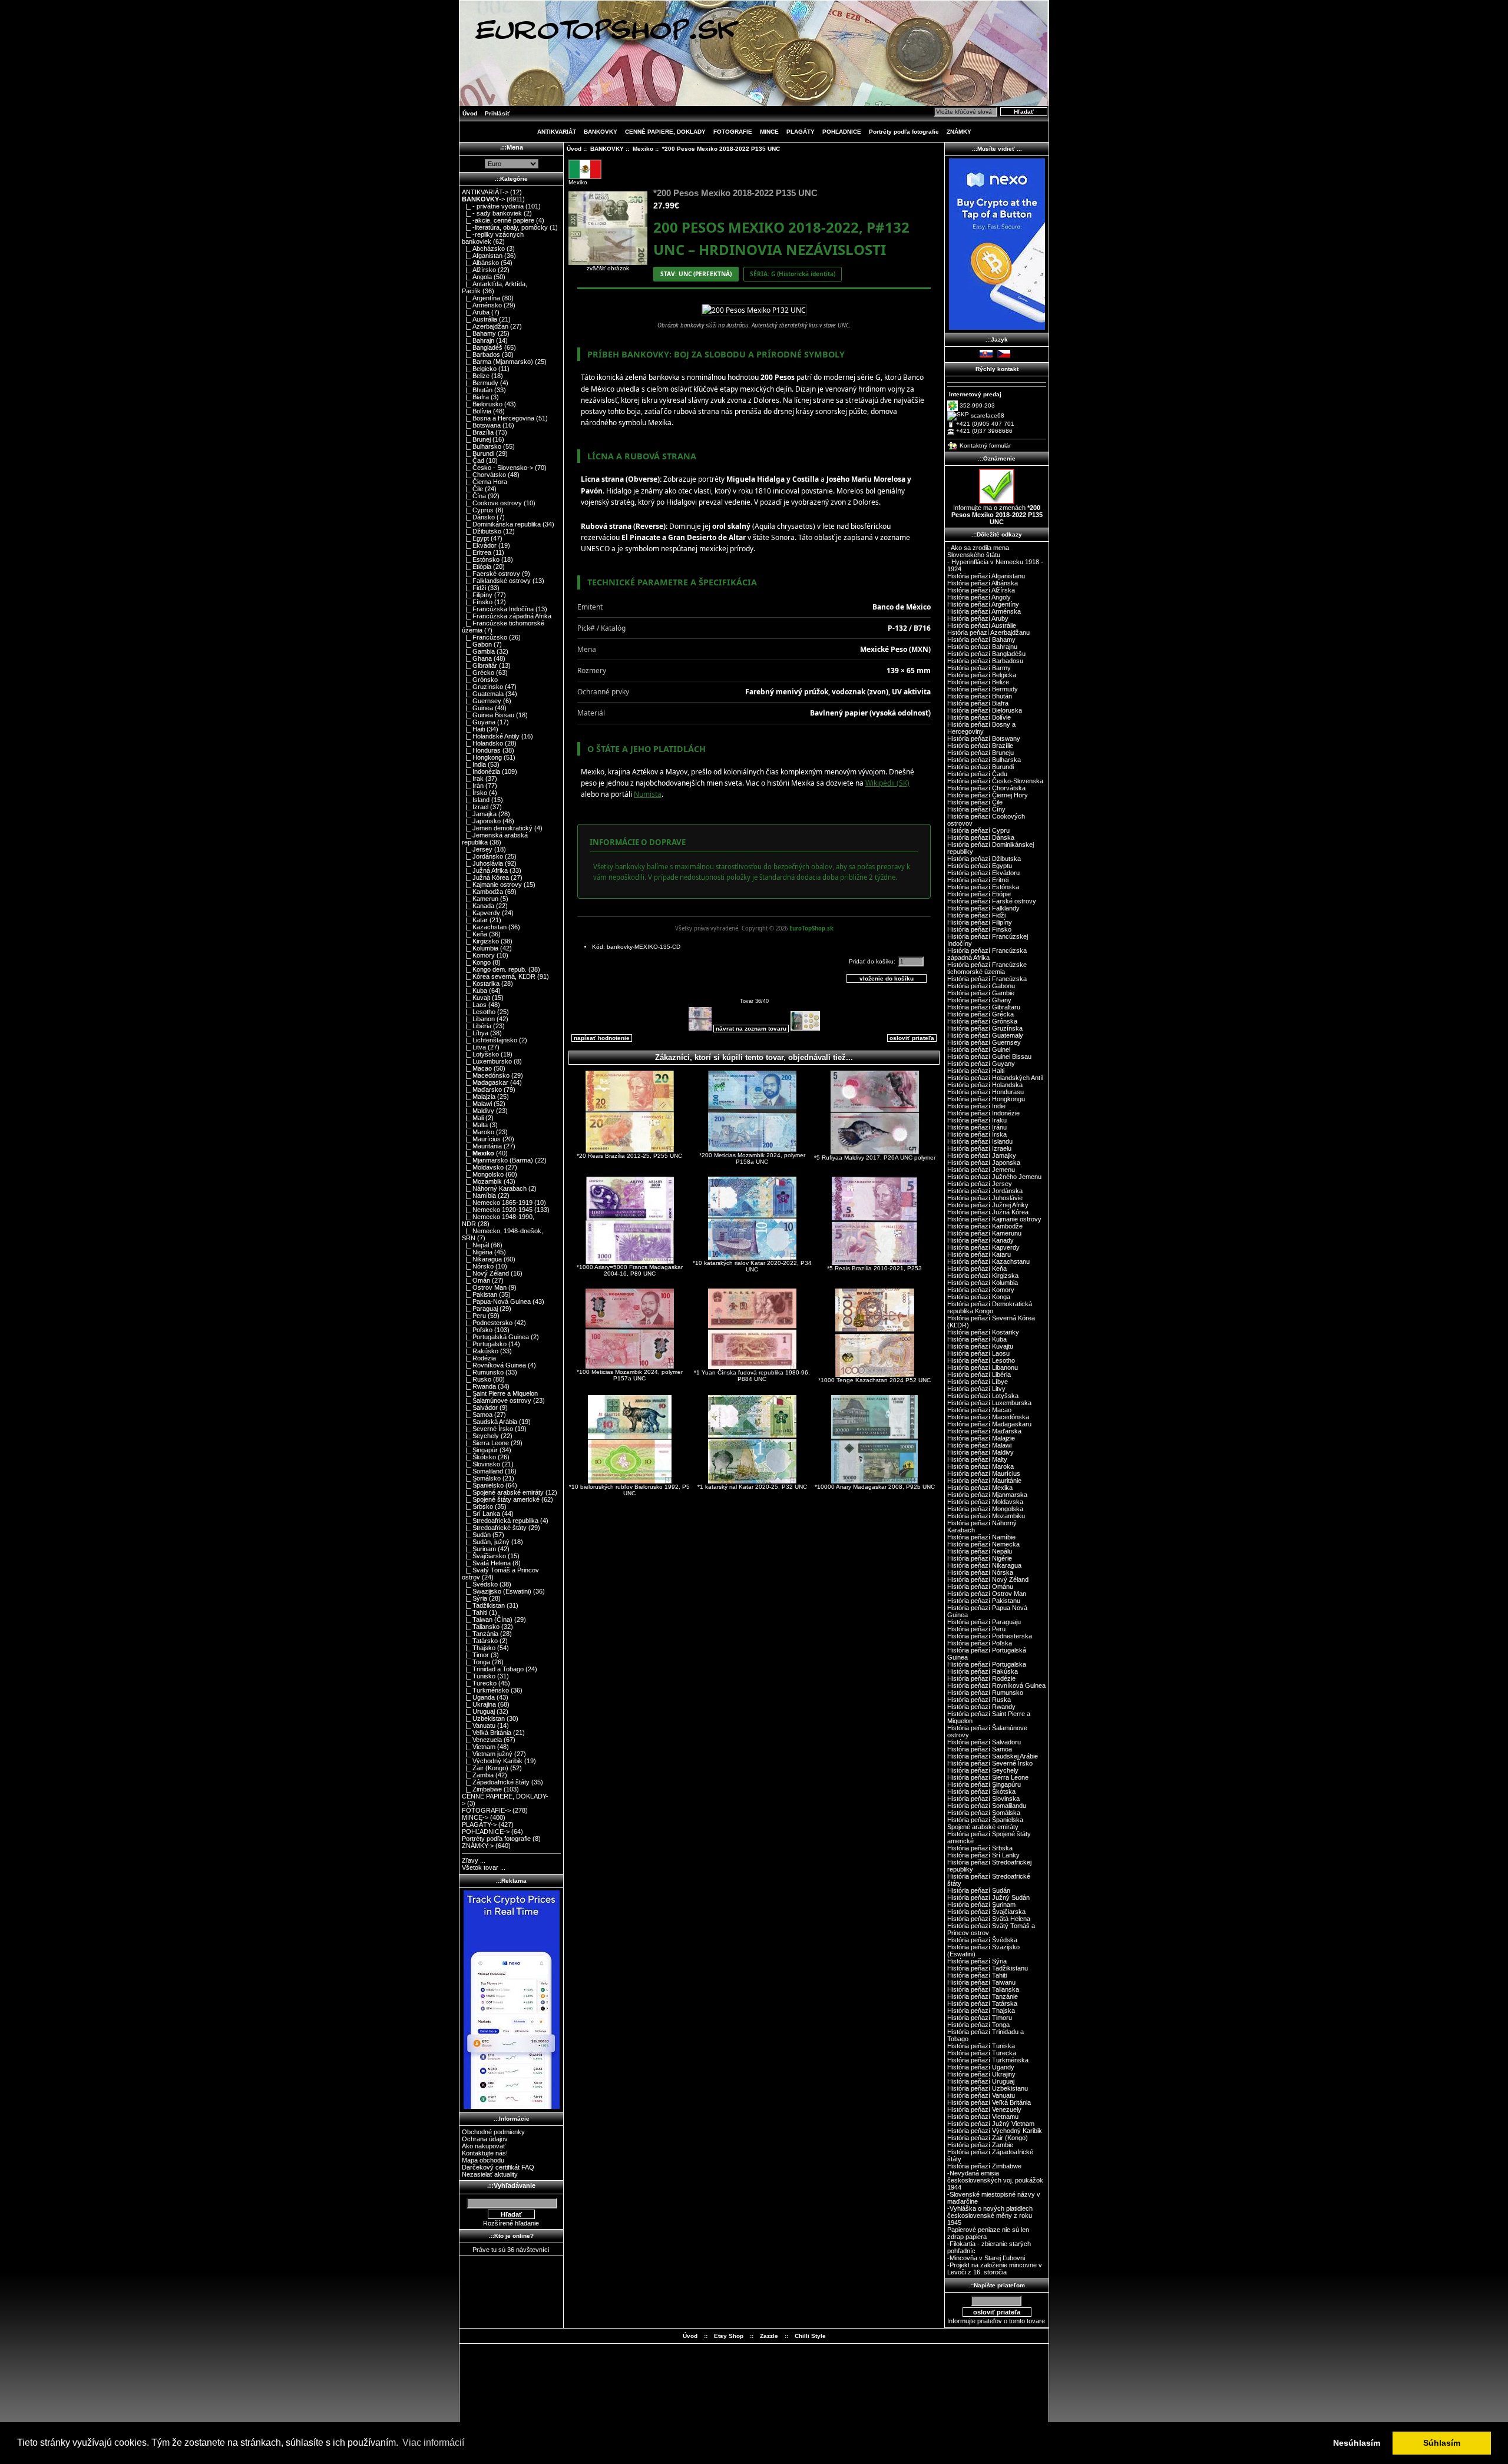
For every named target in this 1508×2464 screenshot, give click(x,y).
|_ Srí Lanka (481, 1513)
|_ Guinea (477, 708)
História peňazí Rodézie (981, 1678)
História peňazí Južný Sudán (988, 1897)
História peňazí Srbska (980, 1848)
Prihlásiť (497, 113)
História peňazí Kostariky (983, 1332)
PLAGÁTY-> (479, 1824)
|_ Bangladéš (482, 347)
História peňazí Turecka (982, 2053)
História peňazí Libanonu (983, 1367)
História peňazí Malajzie (981, 1438)
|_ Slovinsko (481, 1464)
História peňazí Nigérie (980, 1558)
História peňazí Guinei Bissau (989, 1057)
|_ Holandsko (482, 743)
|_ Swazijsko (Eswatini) (497, 1591)
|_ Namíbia (479, 1195)
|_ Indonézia (481, 771)
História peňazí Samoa (980, 1749)
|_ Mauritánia (482, 1146)
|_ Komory (478, 955)
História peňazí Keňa (977, 1269)
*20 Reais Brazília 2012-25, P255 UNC (629, 1156)
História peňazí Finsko (979, 929)
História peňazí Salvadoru (984, 1742)
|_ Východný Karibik (492, 1761)
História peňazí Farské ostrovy (992, 901)
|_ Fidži (474, 588)
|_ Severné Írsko (487, 1429)
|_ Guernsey (482, 701)
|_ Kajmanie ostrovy (492, 885)
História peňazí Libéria (979, 1375)
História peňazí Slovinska (983, 1799)
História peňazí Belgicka (982, 675)
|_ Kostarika (481, 983)
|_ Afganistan (482, 256)
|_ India (474, 764)
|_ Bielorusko (482, 404)
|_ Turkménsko (485, 1690)
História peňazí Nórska (980, 1572)
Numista (648, 794)
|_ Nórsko (478, 1266)
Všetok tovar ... (484, 1867)
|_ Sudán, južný (486, 1542)
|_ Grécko (478, 673)
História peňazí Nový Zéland (988, 1579)
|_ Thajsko (479, 1648)
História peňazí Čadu (977, 774)
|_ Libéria (477, 1026)
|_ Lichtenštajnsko (490, 1040)
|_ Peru (474, 1316)
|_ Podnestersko (487, 1323)
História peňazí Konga (979, 1297)
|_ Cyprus (478, 510)
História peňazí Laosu (978, 1353)
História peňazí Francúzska (987, 979)
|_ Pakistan (479, 1294)
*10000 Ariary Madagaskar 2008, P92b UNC (875, 1487)
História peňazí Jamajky (982, 1155)
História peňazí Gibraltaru (984, 1007)
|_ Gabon (477, 644)
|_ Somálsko (481, 1478)
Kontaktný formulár (985, 446)
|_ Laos (474, 1005)
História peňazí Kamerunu (984, 1233)
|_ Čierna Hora (485, 482)
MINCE (769, 132)
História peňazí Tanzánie (983, 1996)
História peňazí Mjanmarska (987, 1495)
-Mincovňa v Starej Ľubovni (986, 2258)
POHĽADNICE (842, 132)
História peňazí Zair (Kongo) (988, 2138)
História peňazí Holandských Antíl (995, 1078)
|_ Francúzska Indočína (498, 609)
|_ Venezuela (482, 1740)
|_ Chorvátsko (484, 475)
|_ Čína (474, 496)
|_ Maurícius (481, 1139)
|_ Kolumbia (480, 948)
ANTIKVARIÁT (557, 132)
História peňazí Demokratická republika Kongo (990, 1307)
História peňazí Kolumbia (983, 1283)
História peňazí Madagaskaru (989, 1424)
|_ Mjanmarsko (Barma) (497, 1160)
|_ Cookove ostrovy (492, 503)
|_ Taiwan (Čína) (487, 1620)
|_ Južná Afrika (485, 870)
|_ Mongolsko (483, 1174)
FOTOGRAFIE (733, 132)
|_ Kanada (478, 906)
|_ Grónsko (480, 680)
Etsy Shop (729, 2336)
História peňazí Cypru (978, 830)
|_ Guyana (479, 722)
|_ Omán (476, 1280)
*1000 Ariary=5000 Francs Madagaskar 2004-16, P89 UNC (630, 1270)
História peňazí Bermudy (983, 689)
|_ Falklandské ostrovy (496, 581)
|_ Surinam (479, 1549)
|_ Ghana (477, 658)
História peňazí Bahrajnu (982, 647)
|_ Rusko (477, 1379)
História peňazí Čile (975, 802)
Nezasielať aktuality (490, 2174)
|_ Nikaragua (482, 1259)
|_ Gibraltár (479, 665)
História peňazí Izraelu (979, 1148)
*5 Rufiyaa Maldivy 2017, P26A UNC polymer (875, 1158)
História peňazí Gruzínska (985, 1028)
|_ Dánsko (478, 517)
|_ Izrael (475, 807)
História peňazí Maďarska (984, 1431)
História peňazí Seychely (983, 1770)
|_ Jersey (477, 849)
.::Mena (512, 147)
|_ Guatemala (483, 694)
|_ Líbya (475, 1033)
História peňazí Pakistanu (984, 1601)
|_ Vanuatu (479, 1726)
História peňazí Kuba (977, 1339)
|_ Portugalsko (484, 1344)
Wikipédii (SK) (887, 783)
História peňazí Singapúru (984, 1784)
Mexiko (643, 149)
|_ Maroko (478, 1132)
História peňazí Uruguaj (981, 2081)
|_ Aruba (476, 312)
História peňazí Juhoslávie (985, 1198)
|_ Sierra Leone (485, 1443)
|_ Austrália (479, 319)
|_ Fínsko (477, 602)
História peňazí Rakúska (983, 1671)
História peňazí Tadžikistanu (988, 1968)
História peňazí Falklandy (983, 908)
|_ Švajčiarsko (484, 1556)
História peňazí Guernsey (984, 1042)
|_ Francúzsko (485, 637)
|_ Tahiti (474, 1612)
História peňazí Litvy (976, 1389)
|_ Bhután (477, 390)
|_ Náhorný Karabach (494, 1188)
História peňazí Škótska (981, 1791)
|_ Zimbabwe (482, 1789)
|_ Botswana (481, 425)
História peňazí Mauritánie (984, 1481)
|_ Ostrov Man (484, 1287)
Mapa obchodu (483, 2160)
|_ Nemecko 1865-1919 (497, 1203)
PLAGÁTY (801, 132)
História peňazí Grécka (980, 1014)
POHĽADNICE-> (486, 1832)
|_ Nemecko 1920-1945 (497, 1210)
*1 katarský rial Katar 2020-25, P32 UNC (752, 1487)
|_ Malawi (477, 1104)
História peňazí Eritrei (978, 880)
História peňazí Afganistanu (986, 576)
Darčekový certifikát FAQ (498, 2167)
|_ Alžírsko (479, 270)
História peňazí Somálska (984, 1813)
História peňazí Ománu (980, 1587)
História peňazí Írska (977, 1134)
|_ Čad (473, 461)
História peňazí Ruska (979, 1700)
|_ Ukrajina (479, 1704)
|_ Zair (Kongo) (485, 1768)
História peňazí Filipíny (980, 922)
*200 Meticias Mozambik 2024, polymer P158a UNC (752, 1158)
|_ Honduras (481, 750)
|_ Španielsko (483, 1485)
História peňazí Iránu (977, 1127)
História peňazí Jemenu (981, 1170)
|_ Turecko (479, 1683)
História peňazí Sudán (979, 1890)
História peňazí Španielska (985, 1820)
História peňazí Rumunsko (985, 1693)
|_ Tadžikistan (483, 1605)
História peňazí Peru (976, 1629)
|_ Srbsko (477, 1506)
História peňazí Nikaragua (984, 1565)
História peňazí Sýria (977, 1961)
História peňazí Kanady (980, 1240)
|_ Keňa (474, 934)
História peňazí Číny (976, 809)
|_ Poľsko (477, 1330)
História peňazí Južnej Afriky (988, 1205)
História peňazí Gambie (981, 993)
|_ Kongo (476, 962)
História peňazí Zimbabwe (984, 2166)
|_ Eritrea (477, 552)
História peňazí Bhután (980, 696)
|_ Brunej (476, 439)
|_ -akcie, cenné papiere (498, 220)
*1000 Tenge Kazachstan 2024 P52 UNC (874, 1380)
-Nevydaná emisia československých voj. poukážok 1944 (995, 2180)
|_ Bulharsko (482, 446)
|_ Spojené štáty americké (501, 1499)
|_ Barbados (481, 355)
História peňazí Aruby (978, 618)
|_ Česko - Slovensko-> (497, 468)
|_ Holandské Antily (491, 736)
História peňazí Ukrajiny (981, 2074)
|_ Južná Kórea (485, 877)
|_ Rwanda (479, 1386)
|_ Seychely (480, 1436)
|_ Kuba (474, 991)
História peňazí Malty (977, 1459)
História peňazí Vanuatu (981, 2095)
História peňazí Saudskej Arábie (993, 1756)
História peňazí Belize (978, 682)
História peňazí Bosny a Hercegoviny (981, 728)
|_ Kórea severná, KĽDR (499, 976)
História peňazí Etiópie (979, 894)
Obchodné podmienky (493, 2132)
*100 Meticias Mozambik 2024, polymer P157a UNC (630, 1375)
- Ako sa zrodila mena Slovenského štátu (978, 551)
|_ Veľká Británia (487, 1733)
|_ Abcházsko (483, 249)
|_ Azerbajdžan (485, 326)
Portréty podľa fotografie (904, 132)
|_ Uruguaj (478, 1711)
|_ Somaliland (482, 1471)
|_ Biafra (475, 397)
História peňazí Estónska (983, 887)
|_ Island (476, 800)
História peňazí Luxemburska (989, 1403)
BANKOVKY (607, 149)
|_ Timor (475, 1655)
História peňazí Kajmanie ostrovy (994, 1219)
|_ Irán (473, 786)
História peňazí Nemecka (983, 1544)
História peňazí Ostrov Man (987, 1594)
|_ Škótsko (479, 1457)
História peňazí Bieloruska (985, 710)
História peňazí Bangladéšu (986, 654)
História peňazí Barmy (979, 668)
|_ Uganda (478, 1697)
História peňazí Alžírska (981, 590)
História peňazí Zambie (980, 2145)
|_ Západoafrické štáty (496, 1782)
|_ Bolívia (477, 411)
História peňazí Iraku (977, 1120)
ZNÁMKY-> (478, 1846)
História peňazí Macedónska (988, 1417)
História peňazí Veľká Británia (989, 2102)
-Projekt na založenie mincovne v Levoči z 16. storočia (995, 2268)
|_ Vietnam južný (487, 1754)
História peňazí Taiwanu (981, 1982)
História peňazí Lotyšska (983, 1396)
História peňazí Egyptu (980, 866)
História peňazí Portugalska (987, 1664)
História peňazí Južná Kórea (988, 1212)
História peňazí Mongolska (985, 1509)
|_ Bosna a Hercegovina (498, 418)
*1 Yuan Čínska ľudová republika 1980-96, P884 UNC (752, 1376)
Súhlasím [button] (1442, 2443)
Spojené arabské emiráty (983, 1827)
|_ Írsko (474, 793)
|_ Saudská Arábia (490, 1422)
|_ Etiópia (477, 567)
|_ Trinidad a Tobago (493, 1669)
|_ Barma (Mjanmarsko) (497, 362)
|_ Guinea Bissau (488, 715)
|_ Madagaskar (485, 1082)
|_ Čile (472, 489)
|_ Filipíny (477, 595)
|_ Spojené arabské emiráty (503, 1492)
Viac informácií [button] (433, 2443)
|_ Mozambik (482, 1181)
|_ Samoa (477, 1415)
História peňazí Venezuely (984, 2109)
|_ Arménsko (482, 305)
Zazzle (769, 2336)
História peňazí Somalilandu (987, 1806)
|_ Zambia (478, 1775)
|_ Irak (473, 779)
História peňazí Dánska (981, 837)
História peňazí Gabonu (981, 986)
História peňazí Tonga (978, 2025)
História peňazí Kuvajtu (980, 1346)
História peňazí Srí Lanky (983, 1855)
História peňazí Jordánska (985, 1191)
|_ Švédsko (480, 1584)
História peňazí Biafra (978, 703)
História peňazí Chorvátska (986, 788)
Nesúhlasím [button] (1357, 2443)
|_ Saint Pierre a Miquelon (500, 1393)
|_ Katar (475, 920)
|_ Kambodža (482, 892)
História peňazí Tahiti (977, 1975)
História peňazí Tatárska (982, 2003)
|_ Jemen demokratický (497, 828)
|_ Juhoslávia (482, 863)
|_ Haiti (473, 729)
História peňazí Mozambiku (986, 1516)
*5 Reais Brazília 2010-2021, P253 (874, 1268)
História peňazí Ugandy (981, 2067)
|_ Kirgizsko (480, 941)
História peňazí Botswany (984, 738)
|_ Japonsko (481, 821)
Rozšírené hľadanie (511, 2223)
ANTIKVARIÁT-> (485, 192)
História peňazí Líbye (978, 1382)
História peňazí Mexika (980, 1488)
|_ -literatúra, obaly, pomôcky (505, 227)
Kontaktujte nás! (485, 2153)
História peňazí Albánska (983, 583)
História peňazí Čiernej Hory (988, 795)
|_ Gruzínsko (482, 687)
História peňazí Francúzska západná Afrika (987, 954)
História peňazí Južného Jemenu (994, 1177)
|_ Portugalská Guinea (495, 1337)
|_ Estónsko (481, 559)
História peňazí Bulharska (984, 760)
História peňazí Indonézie (983, 1113)
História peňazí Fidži (976, 915)
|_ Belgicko (479, 369)
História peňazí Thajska (981, 2011)
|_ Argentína (481, 298)
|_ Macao (477, 1068)
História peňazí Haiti (976, 1071)
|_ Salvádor (480, 1407)
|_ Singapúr (480, 1450)
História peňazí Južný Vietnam (991, 2124)
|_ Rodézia (479, 1358)
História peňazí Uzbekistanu (988, 2088)
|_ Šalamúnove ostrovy (497, 1400)
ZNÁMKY (959, 132)
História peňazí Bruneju (980, 753)
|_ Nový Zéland (485, 1273)
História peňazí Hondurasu (986, 1092)
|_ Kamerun (480, 899)
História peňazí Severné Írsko (990, 1763)
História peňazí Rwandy (981, 1707)
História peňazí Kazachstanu (988, 1261)
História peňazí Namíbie (981, 1537)
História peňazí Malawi (979, 1445)
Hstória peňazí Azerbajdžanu (988, 632)
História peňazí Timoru (980, 2018)
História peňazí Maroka (980, 1466)
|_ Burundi (478, 453)
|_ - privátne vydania (493, 206)
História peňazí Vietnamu (983, 2117)
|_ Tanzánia (480, 1634)
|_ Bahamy (479, 333)
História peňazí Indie (976, 1106)
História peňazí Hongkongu (986, 1099)
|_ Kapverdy (481, 913)
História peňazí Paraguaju (984, 1622)
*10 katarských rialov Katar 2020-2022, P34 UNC (752, 1266)
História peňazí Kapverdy (983, 1247)
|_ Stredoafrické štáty (494, 1528)
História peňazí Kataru (979, 1254)
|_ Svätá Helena (486, 1563)
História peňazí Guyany (981, 1064)
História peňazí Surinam (981, 1905)
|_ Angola (477, 277)
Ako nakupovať (484, 2146)
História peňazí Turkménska (988, 2060)
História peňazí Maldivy (980, 1452)
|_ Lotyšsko (480, 1054)
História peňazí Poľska (980, 1643)
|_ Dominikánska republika (501, 524)
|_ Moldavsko (483, 1167)
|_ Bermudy (480, 383)
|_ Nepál (475, 1245)
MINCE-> (475, 1817)
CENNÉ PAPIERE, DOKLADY (665, 132)
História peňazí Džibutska (984, 859)
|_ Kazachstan (484, 927)
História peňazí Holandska (985, 1085)
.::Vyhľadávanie (511, 2185)
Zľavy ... (474, 1860)
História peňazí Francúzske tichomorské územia (987, 968)
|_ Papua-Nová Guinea (496, 1301)
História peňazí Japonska (984, 1163)
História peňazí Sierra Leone (988, 1777)
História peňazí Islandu (980, 1141)
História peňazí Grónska (982, 1021)
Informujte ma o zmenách (997, 515)
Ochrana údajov (485, 2139)
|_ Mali (473, 1118)
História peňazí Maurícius (984, 1473)
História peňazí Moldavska (985, 1502)
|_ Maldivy (478, 1111)
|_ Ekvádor (479, 545)
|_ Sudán (476, 1535)
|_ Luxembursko (487, 1061)
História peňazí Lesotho (981, 1360)
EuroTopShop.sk (811, 928)
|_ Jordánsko (482, 856)
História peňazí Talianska (983, 1989)
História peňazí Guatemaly (985, 1035)
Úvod (470, 113)
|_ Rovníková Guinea (494, 1365)
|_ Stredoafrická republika (500, 1521)
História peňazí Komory (981, 1290)
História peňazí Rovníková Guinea (996, 1685)
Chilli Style (810, 2336)
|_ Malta (475, 1125)
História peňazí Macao (979, 1410)
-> (483, 199)
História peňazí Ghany (979, 1000)
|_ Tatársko (480, 1641)
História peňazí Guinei (979, 1049)
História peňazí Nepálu (980, 1551)
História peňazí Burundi (980, 767)
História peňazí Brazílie (980, 746)
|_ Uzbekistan (483, 1718)
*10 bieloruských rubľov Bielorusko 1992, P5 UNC (629, 1490)
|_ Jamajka (479, 814)
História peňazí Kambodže (985, 1226)
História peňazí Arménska (984, 611)
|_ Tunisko (479, 1676)
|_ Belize (476, 376)
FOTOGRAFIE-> (486, 1810)
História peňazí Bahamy (981, 640)
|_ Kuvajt (476, 998)
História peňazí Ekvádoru (983, 873)
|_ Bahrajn (478, 340)
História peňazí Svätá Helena (989, 1919)
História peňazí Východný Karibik (995, 2131)
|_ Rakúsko (480, 1351)
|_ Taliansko (481, 1627)
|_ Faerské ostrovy (491, 574)
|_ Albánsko (480, 263)
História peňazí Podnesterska (990, 1636)
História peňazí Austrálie (982, 625)
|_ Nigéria (477, 1252)
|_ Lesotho (479, 1012)
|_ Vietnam (479, 1747)
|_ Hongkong (482, 757)
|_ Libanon (478, 1019)
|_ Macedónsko (486, 1075)
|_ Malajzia (479, 1097)
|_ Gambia (478, 651)
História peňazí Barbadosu (985, 661)
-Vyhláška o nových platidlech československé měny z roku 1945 (990, 2215)
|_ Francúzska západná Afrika (507, 616)
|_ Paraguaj (480, 1309)
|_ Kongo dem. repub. (494, 969)
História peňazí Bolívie (979, 717)
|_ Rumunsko (483, 1372)
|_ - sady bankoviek (492, 213)
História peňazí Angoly (979, 597)
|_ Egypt (475, 538)
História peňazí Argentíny (983, 604)
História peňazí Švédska (982, 1940)
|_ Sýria (474, 1598)
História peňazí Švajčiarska (986, 1912)
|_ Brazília (478, 432)
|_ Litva (474, 1047)
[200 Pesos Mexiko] (754, 310)
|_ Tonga (476, 1662)
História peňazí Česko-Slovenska (995, 781)
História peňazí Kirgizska (983, 1276)
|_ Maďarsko (482, 1089)
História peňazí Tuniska (981, 2046)
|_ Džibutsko (482, 531)
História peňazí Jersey (980, 1184)
